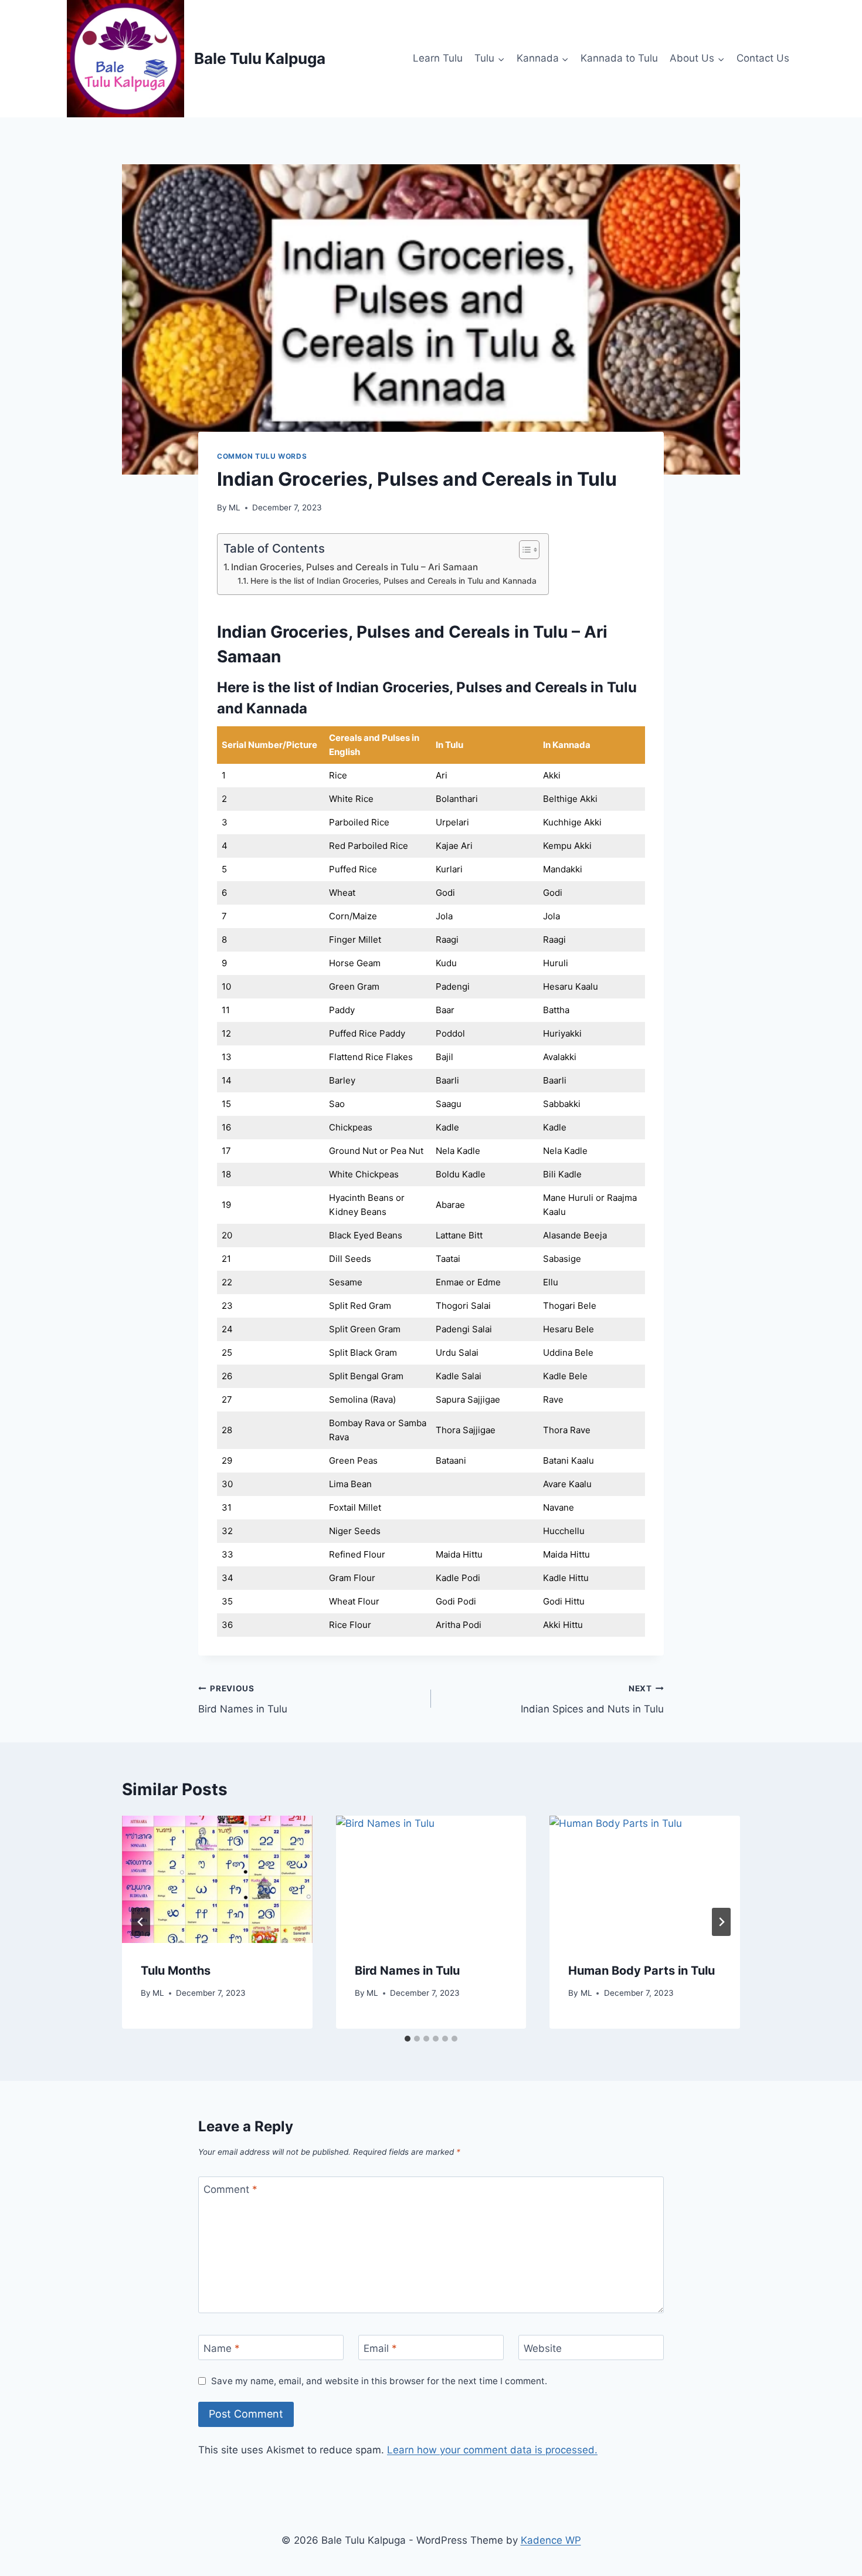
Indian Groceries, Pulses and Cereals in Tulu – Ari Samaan (354, 567)
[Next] (721, 1922)
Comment (230, 2189)
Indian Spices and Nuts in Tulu (592, 1699)
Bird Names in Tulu (243, 1699)
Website (543, 2348)
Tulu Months (176, 1971)
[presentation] (217, 1879)
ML (235, 507)
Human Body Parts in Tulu (642, 1971)
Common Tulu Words (262, 456)
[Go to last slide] (141, 1922)
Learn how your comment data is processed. (492, 2450)
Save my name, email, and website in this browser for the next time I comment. (379, 2381)
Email (380, 2348)
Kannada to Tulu (619, 58)
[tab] (408, 2039)
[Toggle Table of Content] (523, 550)
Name (222, 2348)
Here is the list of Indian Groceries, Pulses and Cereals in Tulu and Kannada (393, 581)
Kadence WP (551, 2540)
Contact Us (763, 58)
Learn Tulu (438, 58)
